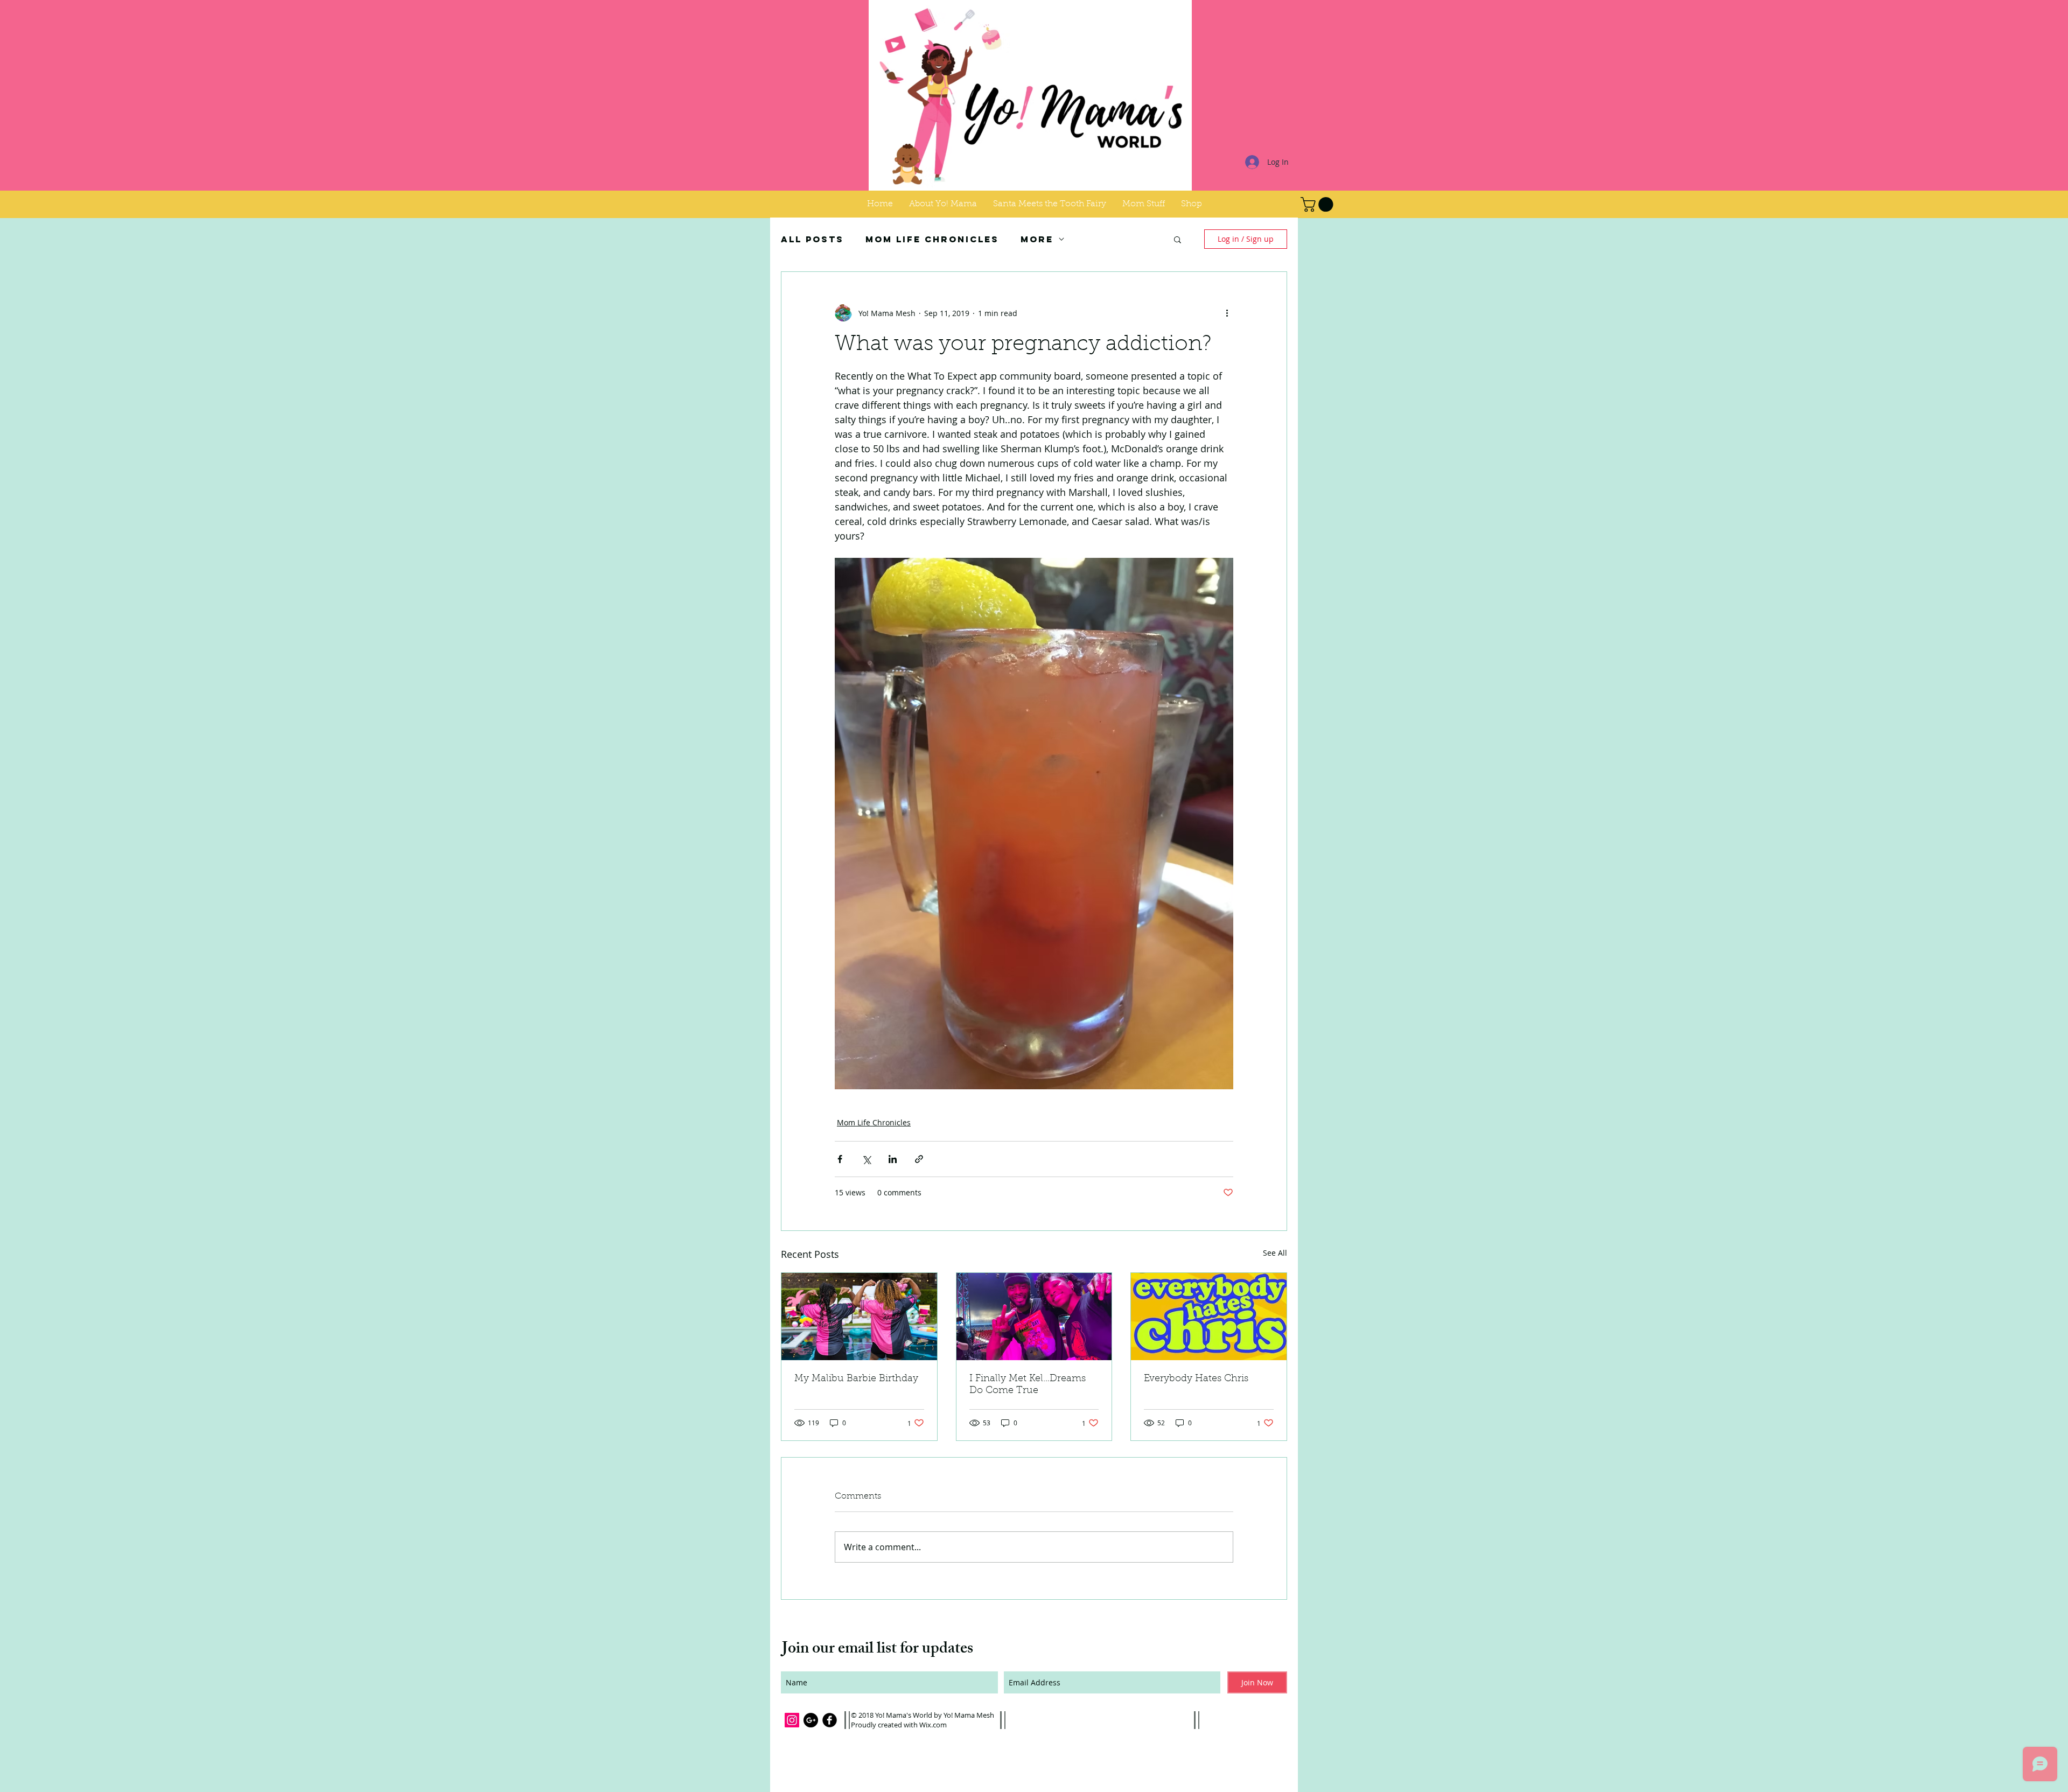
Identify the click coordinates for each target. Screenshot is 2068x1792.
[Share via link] (919, 1159)
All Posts (812, 239)
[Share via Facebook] (840, 1159)
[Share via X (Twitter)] (866, 1159)
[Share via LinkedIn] (893, 1159)
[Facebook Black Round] (830, 1720)
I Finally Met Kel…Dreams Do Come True (1028, 1385)
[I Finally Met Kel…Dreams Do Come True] (1034, 1317)
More (1037, 239)
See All (1275, 1253)
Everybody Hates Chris (1196, 1379)
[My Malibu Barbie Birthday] (859, 1317)
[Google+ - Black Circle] (811, 1720)
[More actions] (1227, 313)
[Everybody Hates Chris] (1209, 1317)
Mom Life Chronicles (932, 239)
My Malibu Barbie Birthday (856, 1379)
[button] (1144, 204)
